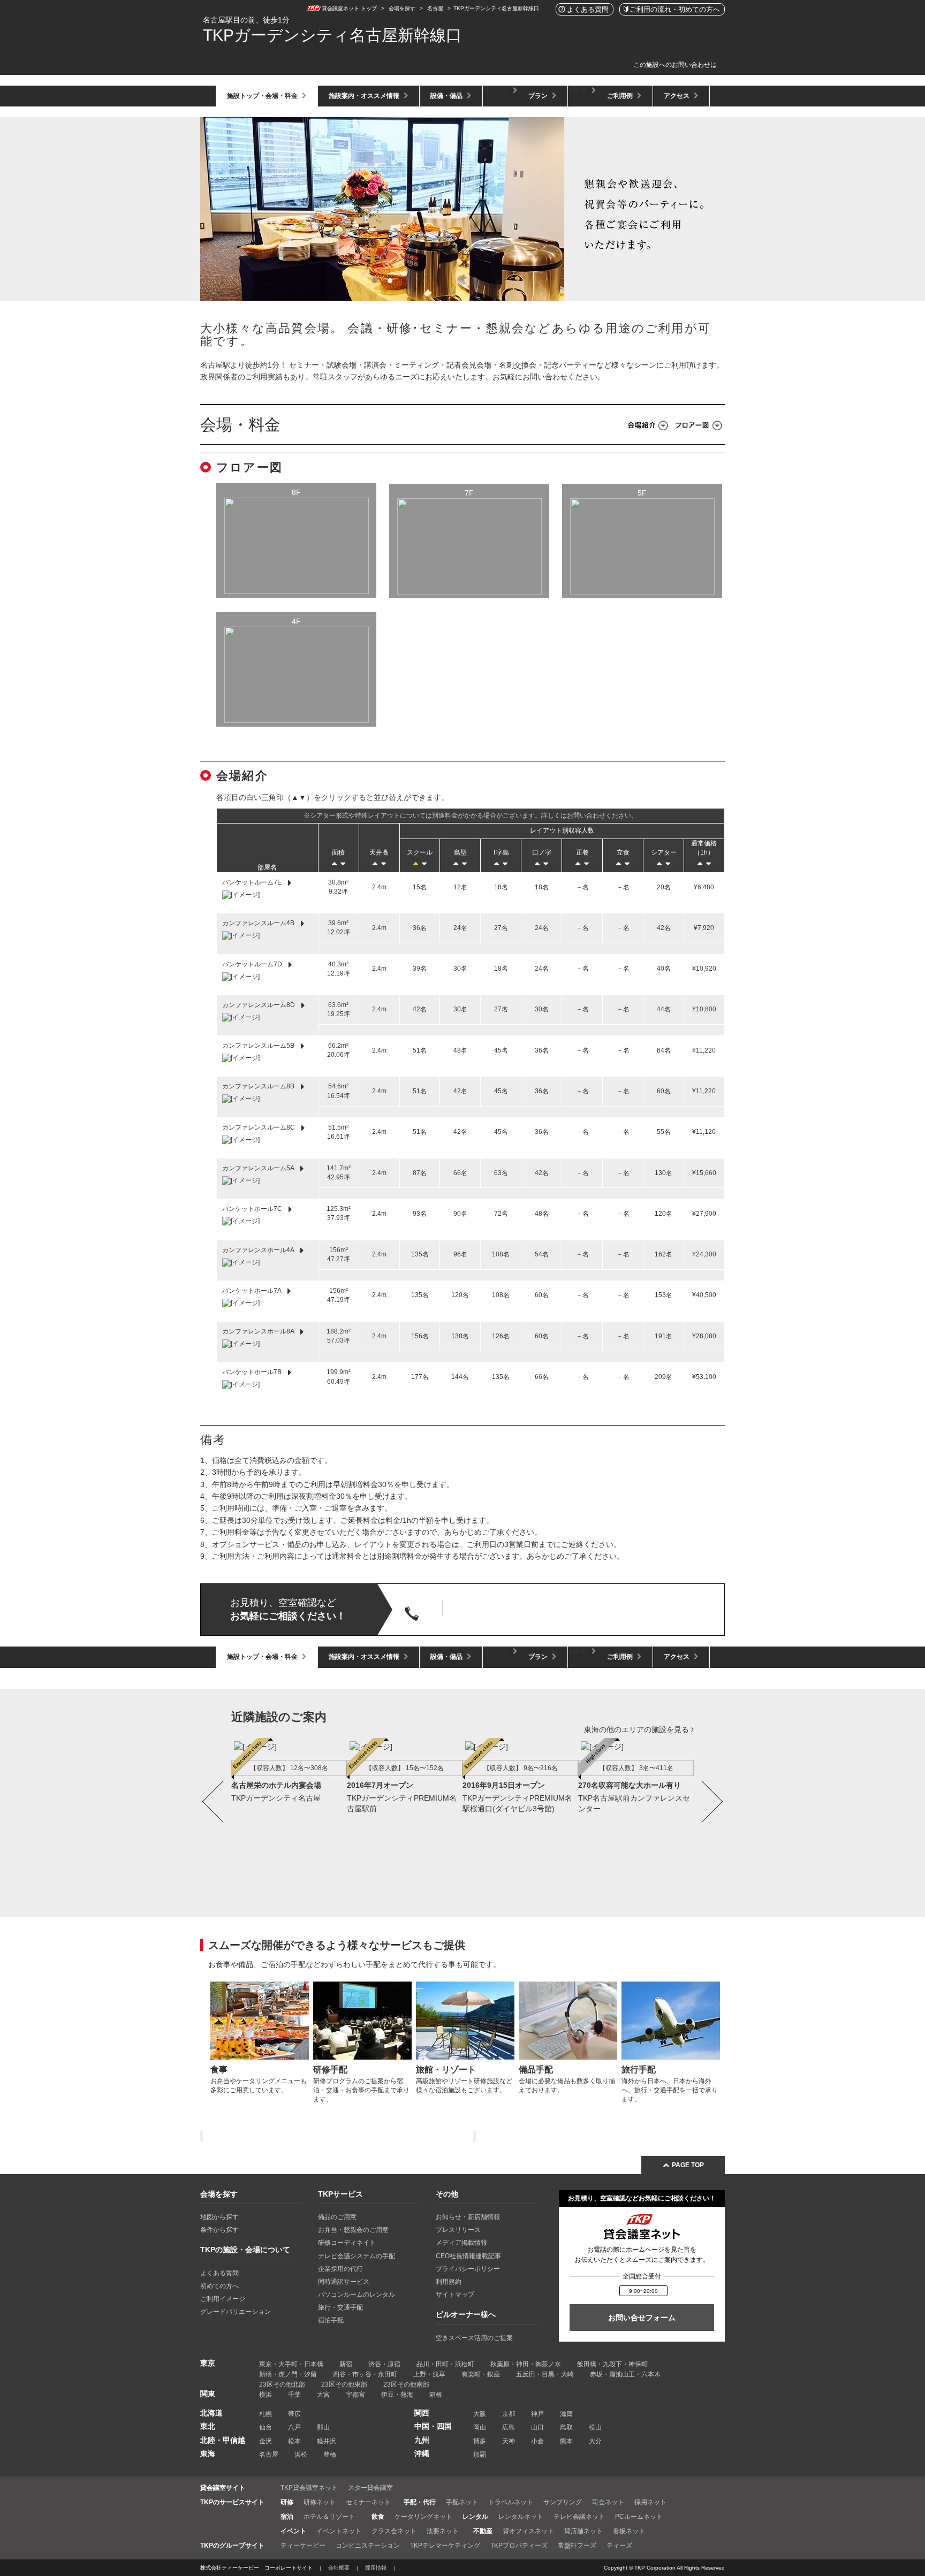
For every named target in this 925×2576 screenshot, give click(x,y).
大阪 (480, 2414)
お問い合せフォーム (642, 2318)
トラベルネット (511, 2502)
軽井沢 (327, 2441)
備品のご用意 (337, 2217)
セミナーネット (368, 2502)
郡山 (323, 2427)
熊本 (566, 2441)
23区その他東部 (344, 2384)
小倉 (537, 2441)
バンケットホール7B (253, 1373)
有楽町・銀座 (481, 2374)
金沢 (266, 2441)
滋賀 (566, 2414)
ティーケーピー (303, 2545)
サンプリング (563, 2502)
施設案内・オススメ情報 (365, 96)
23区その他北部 (282, 2384)
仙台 (266, 2427)
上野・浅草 (429, 2374)
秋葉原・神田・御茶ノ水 (526, 2364)
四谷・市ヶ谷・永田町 (365, 2374)
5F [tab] (642, 493)
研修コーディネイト (347, 2243)
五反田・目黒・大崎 (545, 2374)
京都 (509, 2414)
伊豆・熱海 (397, 2395)
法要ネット (443, 2531)
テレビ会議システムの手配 (357, 2256)
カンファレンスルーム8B (259, 1087)
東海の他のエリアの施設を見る (638, 1729)
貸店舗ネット (583, 2531)
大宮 (323, 2395)
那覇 (480, 2455)
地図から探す (219, 2217)
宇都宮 (355, 2395)
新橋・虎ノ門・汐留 (288, 2374)
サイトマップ (455, 2295)
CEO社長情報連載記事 (468, 2256)
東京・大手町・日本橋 (291, 2364)
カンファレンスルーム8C (259, 1127)
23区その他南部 (406, 2384)
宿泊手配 (331, 2320)
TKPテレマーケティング (445, 2545)
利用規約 (449, 2282)
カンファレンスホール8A (259, 1331)
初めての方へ (219, 2286)
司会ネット (608, 2502)
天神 (509, 2441)
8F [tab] (296, 492)
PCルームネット (639, 2517)
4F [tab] (296, 621)
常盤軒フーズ (577, 2545)
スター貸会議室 (370, 2488)
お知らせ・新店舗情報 (468, 2217)
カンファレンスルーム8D (259, 1005)
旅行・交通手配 (340, 2307)
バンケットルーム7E (253, 882)
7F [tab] (469, 493)
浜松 (301, 2455)
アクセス (677, 96)
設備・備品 (447, 96)
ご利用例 (621, 96)
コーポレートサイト (289, 2568)
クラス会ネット (394, 2531)
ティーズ (619, 2545)
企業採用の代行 (340, 2269)
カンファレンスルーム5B (259, 1046)
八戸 (294, 2427)
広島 (509, 2427)
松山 (595, 2427)
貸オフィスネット (528, 2531)
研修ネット (320, 2502)
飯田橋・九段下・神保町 (612, 2364)
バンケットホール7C (253, 1209)
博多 (480, 2441)
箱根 (436, 2395)
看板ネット (629, 2531)
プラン (539, 96)
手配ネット (462, 2502)
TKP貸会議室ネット (309, 2488)
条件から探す (219, 2230)
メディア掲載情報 (461, 2243)
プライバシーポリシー (468, 2269)
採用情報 (376, 2568)
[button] (213, 1816)
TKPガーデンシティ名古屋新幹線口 (332, 35)
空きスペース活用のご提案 (474, 2338)
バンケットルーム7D (253, 964)
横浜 (266, 2395)
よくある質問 (219, 2273)
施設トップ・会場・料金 (263, 96)
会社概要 (339, 2568)
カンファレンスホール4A (259, 1250)
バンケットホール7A (252, 1291)
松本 (294, 2441)
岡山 (480, 2427)
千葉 (294, 2395)
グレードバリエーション (236, 2312)
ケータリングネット (423, 2517)
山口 (537, 2427)
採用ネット (650, 2502)
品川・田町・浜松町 (445, 2364)
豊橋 (330, 2455)
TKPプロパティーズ (519, 2545)
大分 (595, 2441)
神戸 (537, 2414)
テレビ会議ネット (579, 2517)
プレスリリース (458, 2230)
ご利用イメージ (223, 2299)
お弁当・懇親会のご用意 (353, 2230)
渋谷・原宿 (384, 2364)
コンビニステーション (368, 2545)
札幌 (266, 2414)
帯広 (294, 2414)
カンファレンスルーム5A (259, 1168)
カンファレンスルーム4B (259, 923)
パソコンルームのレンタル (357, 2295)
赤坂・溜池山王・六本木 (625, 2374)
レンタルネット (521, 2517)
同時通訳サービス (344, 2282)
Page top (687, 2165)
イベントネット (339, 2531)
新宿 (346, 2364)
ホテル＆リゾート (329, 2517)
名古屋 (269, 2455)
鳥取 (566, 2427)
